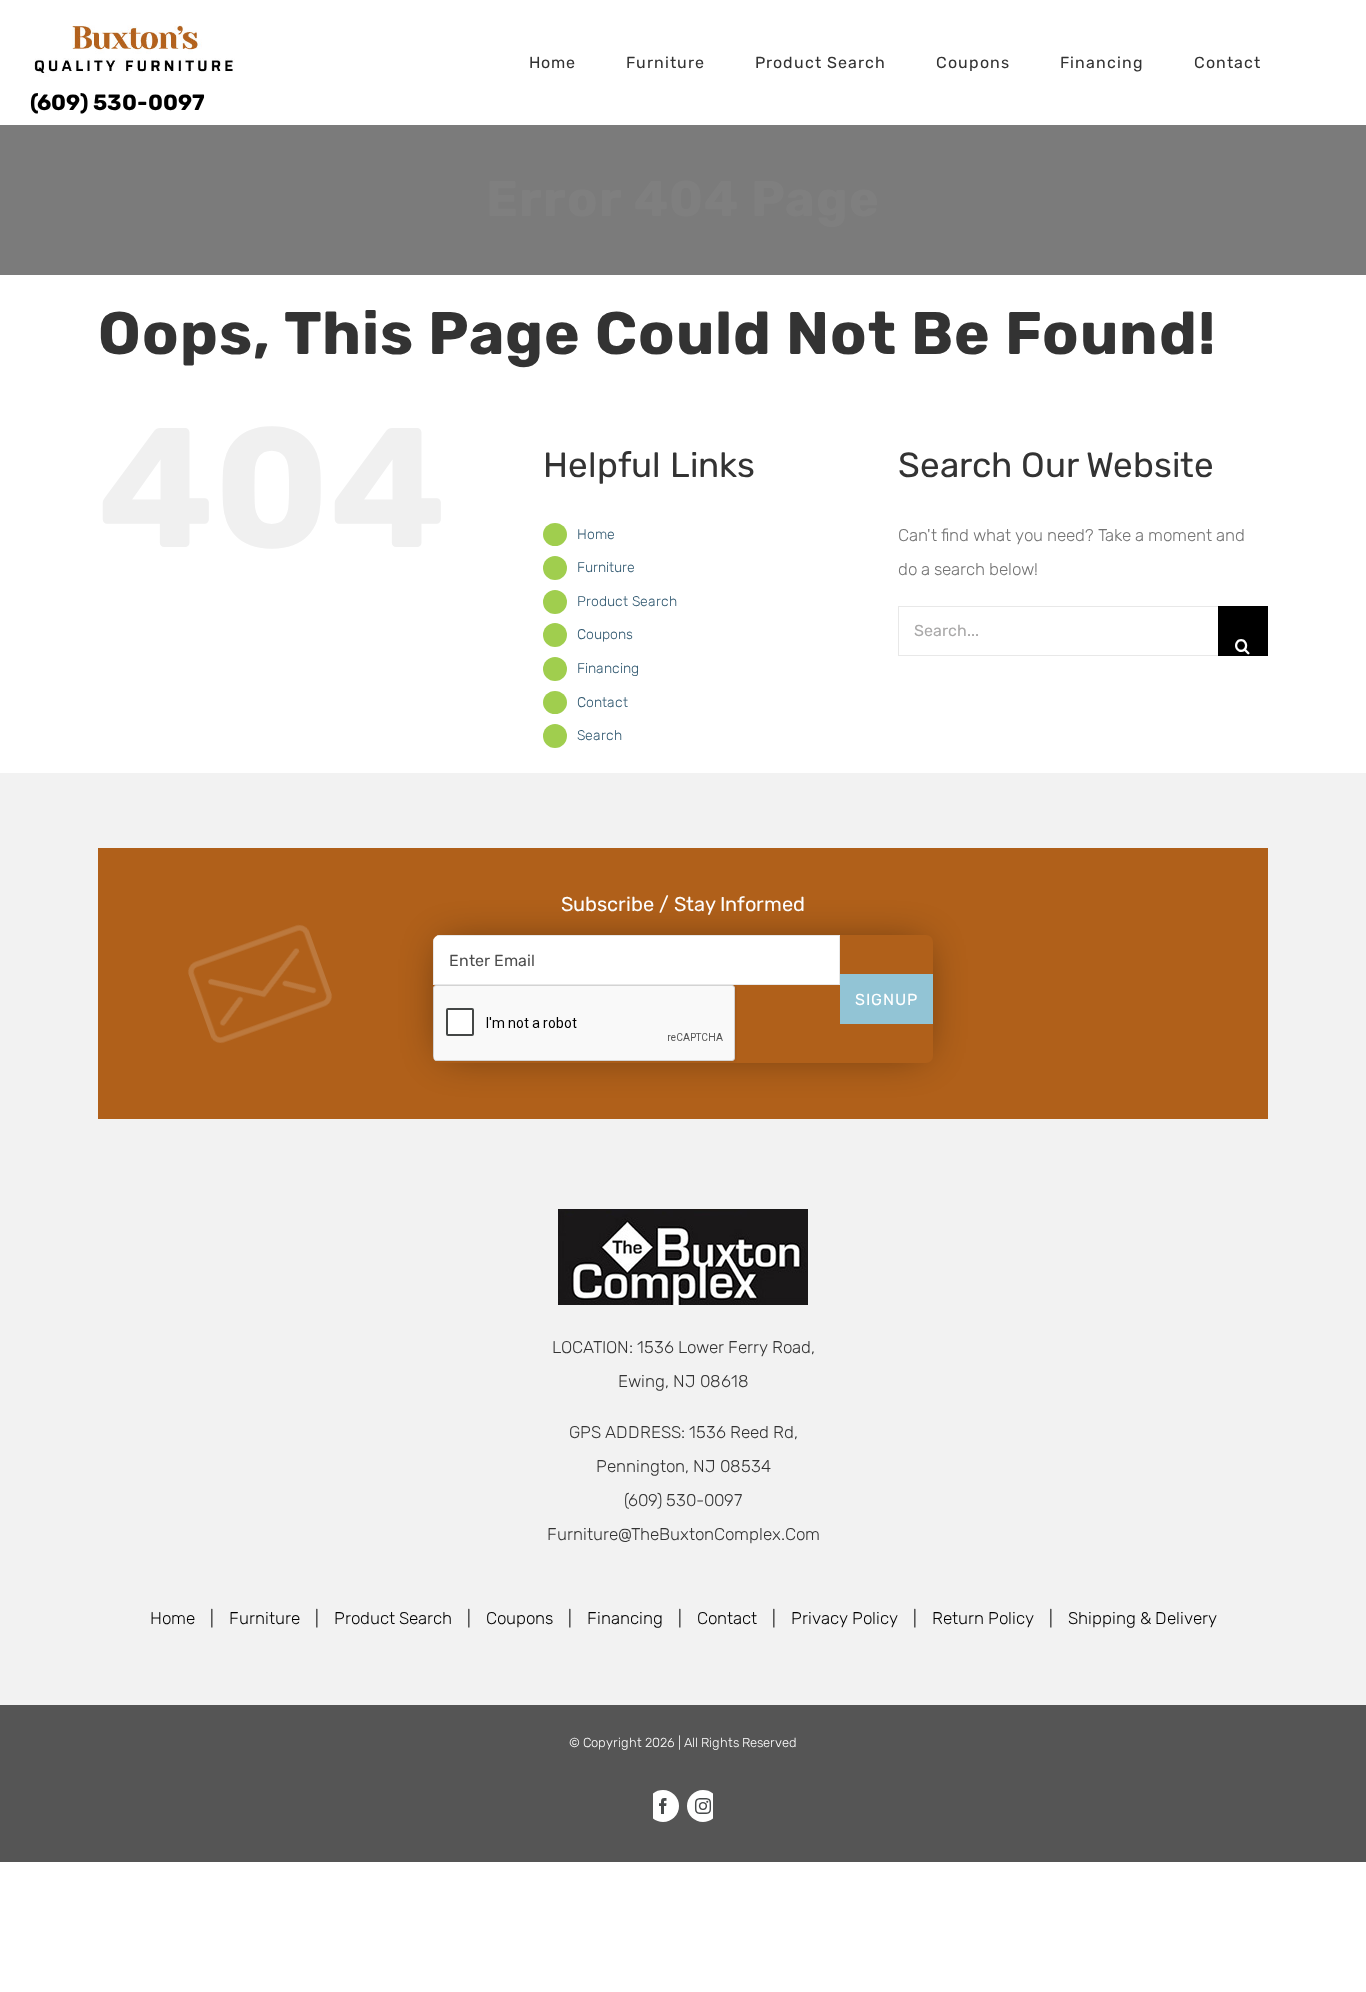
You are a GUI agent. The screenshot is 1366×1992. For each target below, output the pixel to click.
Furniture (606, 567)
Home (596, 534)
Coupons (605, 634)
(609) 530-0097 (117, 102)
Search (599, 735)
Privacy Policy (844, 1618)
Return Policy (983, 1618)
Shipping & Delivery (1142, 1618)
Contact (602, 702)
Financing (608, 668)
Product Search (627, 601)
